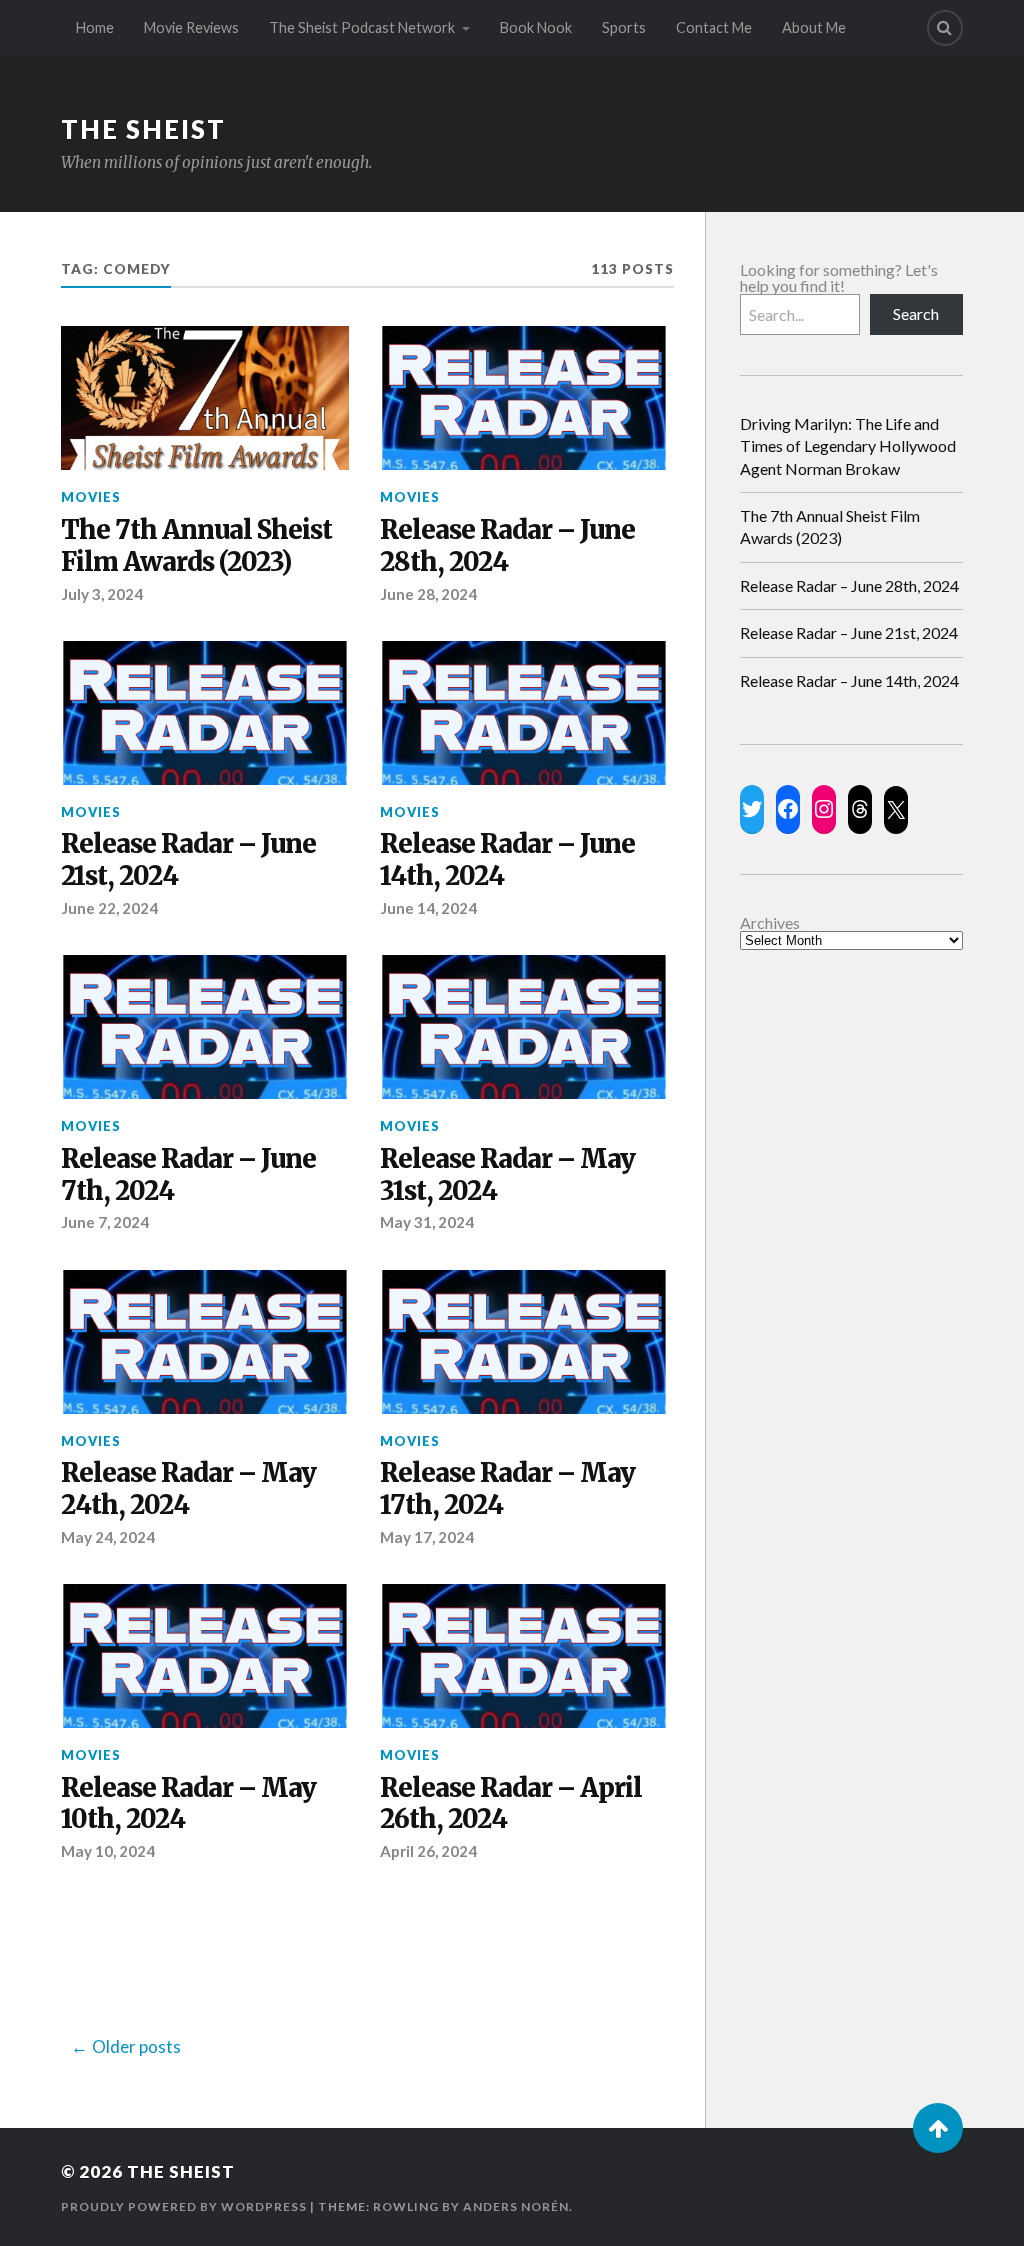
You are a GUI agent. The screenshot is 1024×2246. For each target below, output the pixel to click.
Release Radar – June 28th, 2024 (507, 546)
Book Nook (536, 27)
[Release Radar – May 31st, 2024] (524, 1027)
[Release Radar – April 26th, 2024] (524, 1656)
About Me (814, 27)
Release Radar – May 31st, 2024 (507, 1175)
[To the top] (938, 2128)
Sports (624, 27)
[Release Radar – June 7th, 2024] (205, 1027)
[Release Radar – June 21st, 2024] (205, 713)
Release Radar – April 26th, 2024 (511, 1804)
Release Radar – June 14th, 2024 (507, 860)
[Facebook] (788, 809)
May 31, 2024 (427, 1222)
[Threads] (860, 809)
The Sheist (143, 129)
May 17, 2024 (427, 1537)
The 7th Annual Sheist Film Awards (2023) (196, 546)
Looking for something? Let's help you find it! (839, 277)
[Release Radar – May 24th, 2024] (205, 1342)
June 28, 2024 (428, 594)
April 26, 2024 (428, 1851)
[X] (896, 810)
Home (95, 27)
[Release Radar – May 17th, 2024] (524, 1342)
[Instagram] (824, 809)
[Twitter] (752, 809)
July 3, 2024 (102, 594)
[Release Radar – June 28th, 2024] (524, 398)
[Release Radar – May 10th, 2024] (205, 1656)
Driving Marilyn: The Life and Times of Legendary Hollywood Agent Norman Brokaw (848, 446)
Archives (770, 923)
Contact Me (714, 27)
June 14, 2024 (428, 908)
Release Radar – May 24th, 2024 (188, 1489)
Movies (91, 497)
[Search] (945, 28)
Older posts (136, 2046)
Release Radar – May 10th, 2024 (188, 1804)
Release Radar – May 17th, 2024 (507, 1489)
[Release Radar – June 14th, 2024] (524, 713)
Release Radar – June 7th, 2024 (188, 1175)
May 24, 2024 (108, 1537)
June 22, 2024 (109, 908)
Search (916, 313)
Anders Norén (516, 2206)
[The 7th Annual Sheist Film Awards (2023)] (205, 398)
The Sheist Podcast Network (362, 27)
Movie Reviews (191, 27)
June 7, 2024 (105, 1222)
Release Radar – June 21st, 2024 (188, 860)
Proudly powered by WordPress (184, 2206)
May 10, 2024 (108, 1851)
